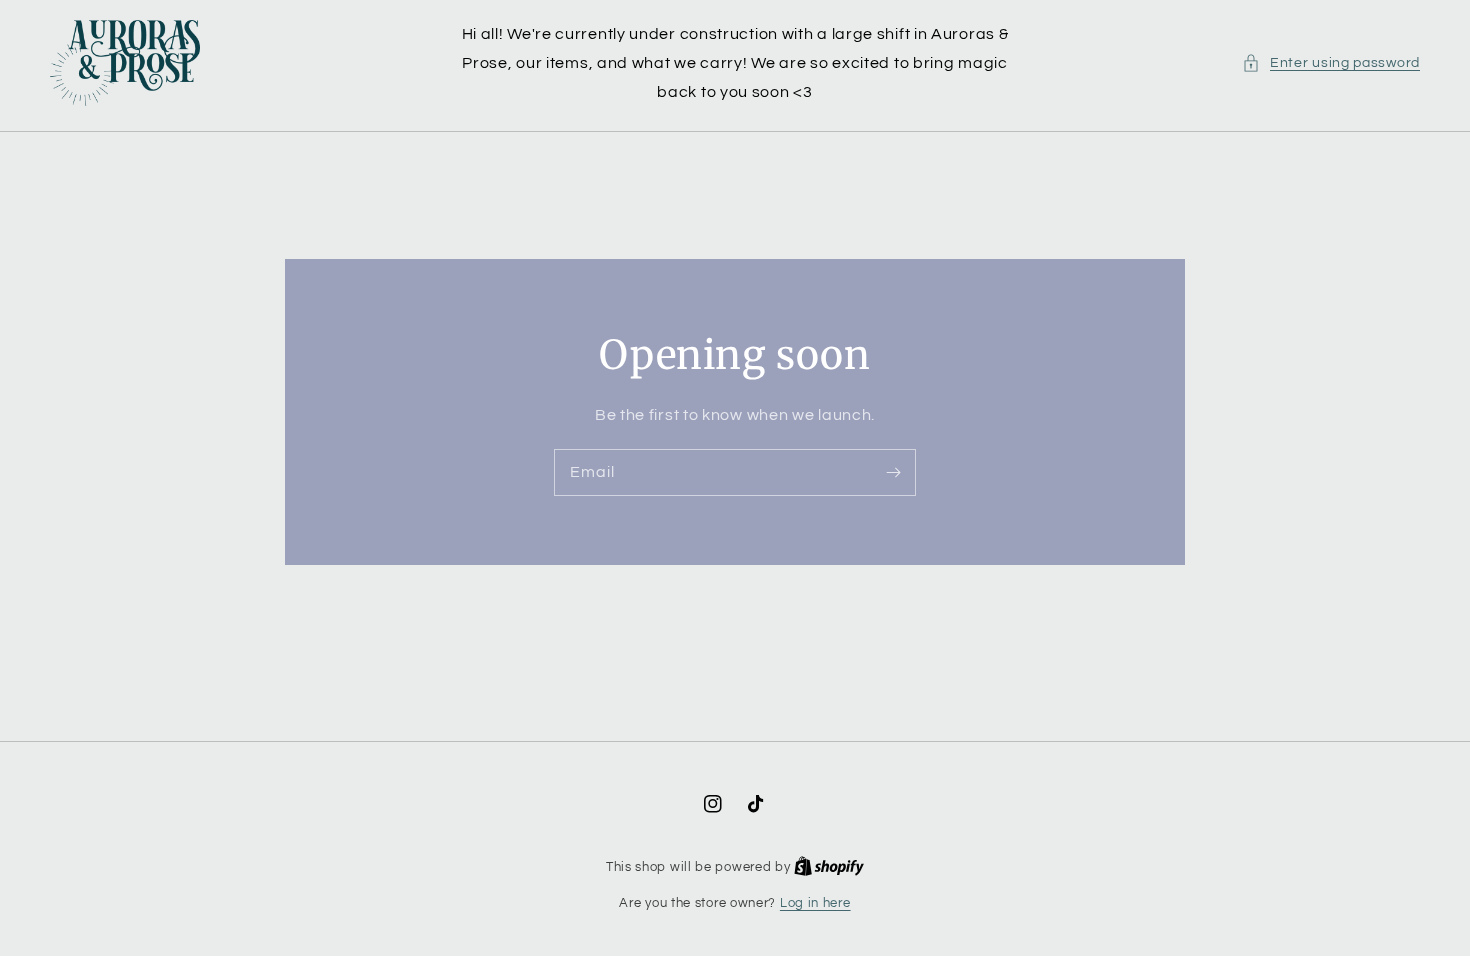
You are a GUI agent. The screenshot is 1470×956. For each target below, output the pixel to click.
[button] (1331, 63)
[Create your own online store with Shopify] (829, 867)
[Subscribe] (893, 472)
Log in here (815, 903)
